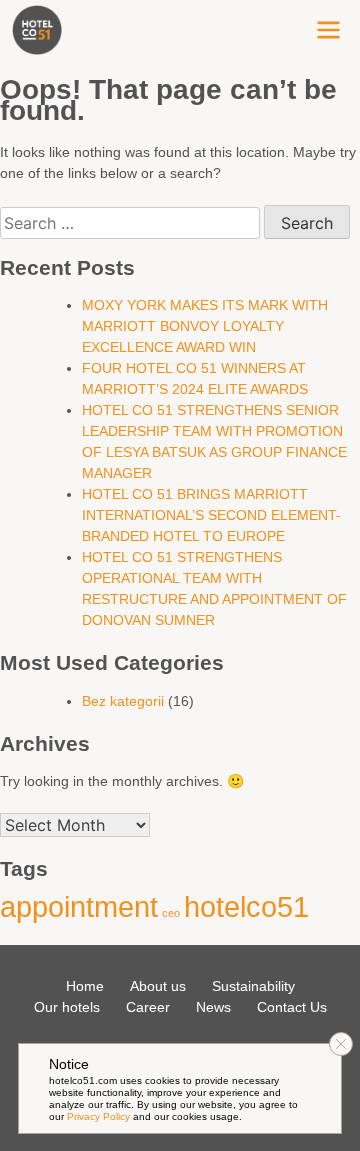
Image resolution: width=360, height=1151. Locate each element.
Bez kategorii (123, 701)
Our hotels (67, 1007)
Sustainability (253, 986)
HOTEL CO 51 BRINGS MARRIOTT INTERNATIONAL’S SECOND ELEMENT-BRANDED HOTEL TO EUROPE (211, 515)
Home (85, 986)
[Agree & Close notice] (341, 1044)
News (213, 1007)
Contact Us (292, 1007)
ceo (171, 913)
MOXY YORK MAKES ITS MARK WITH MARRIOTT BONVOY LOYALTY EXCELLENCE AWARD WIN (205, 326)
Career (148, 1007)
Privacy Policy (98, 1116)
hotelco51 (246, 906)
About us (158, 986)
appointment (79, 906)
